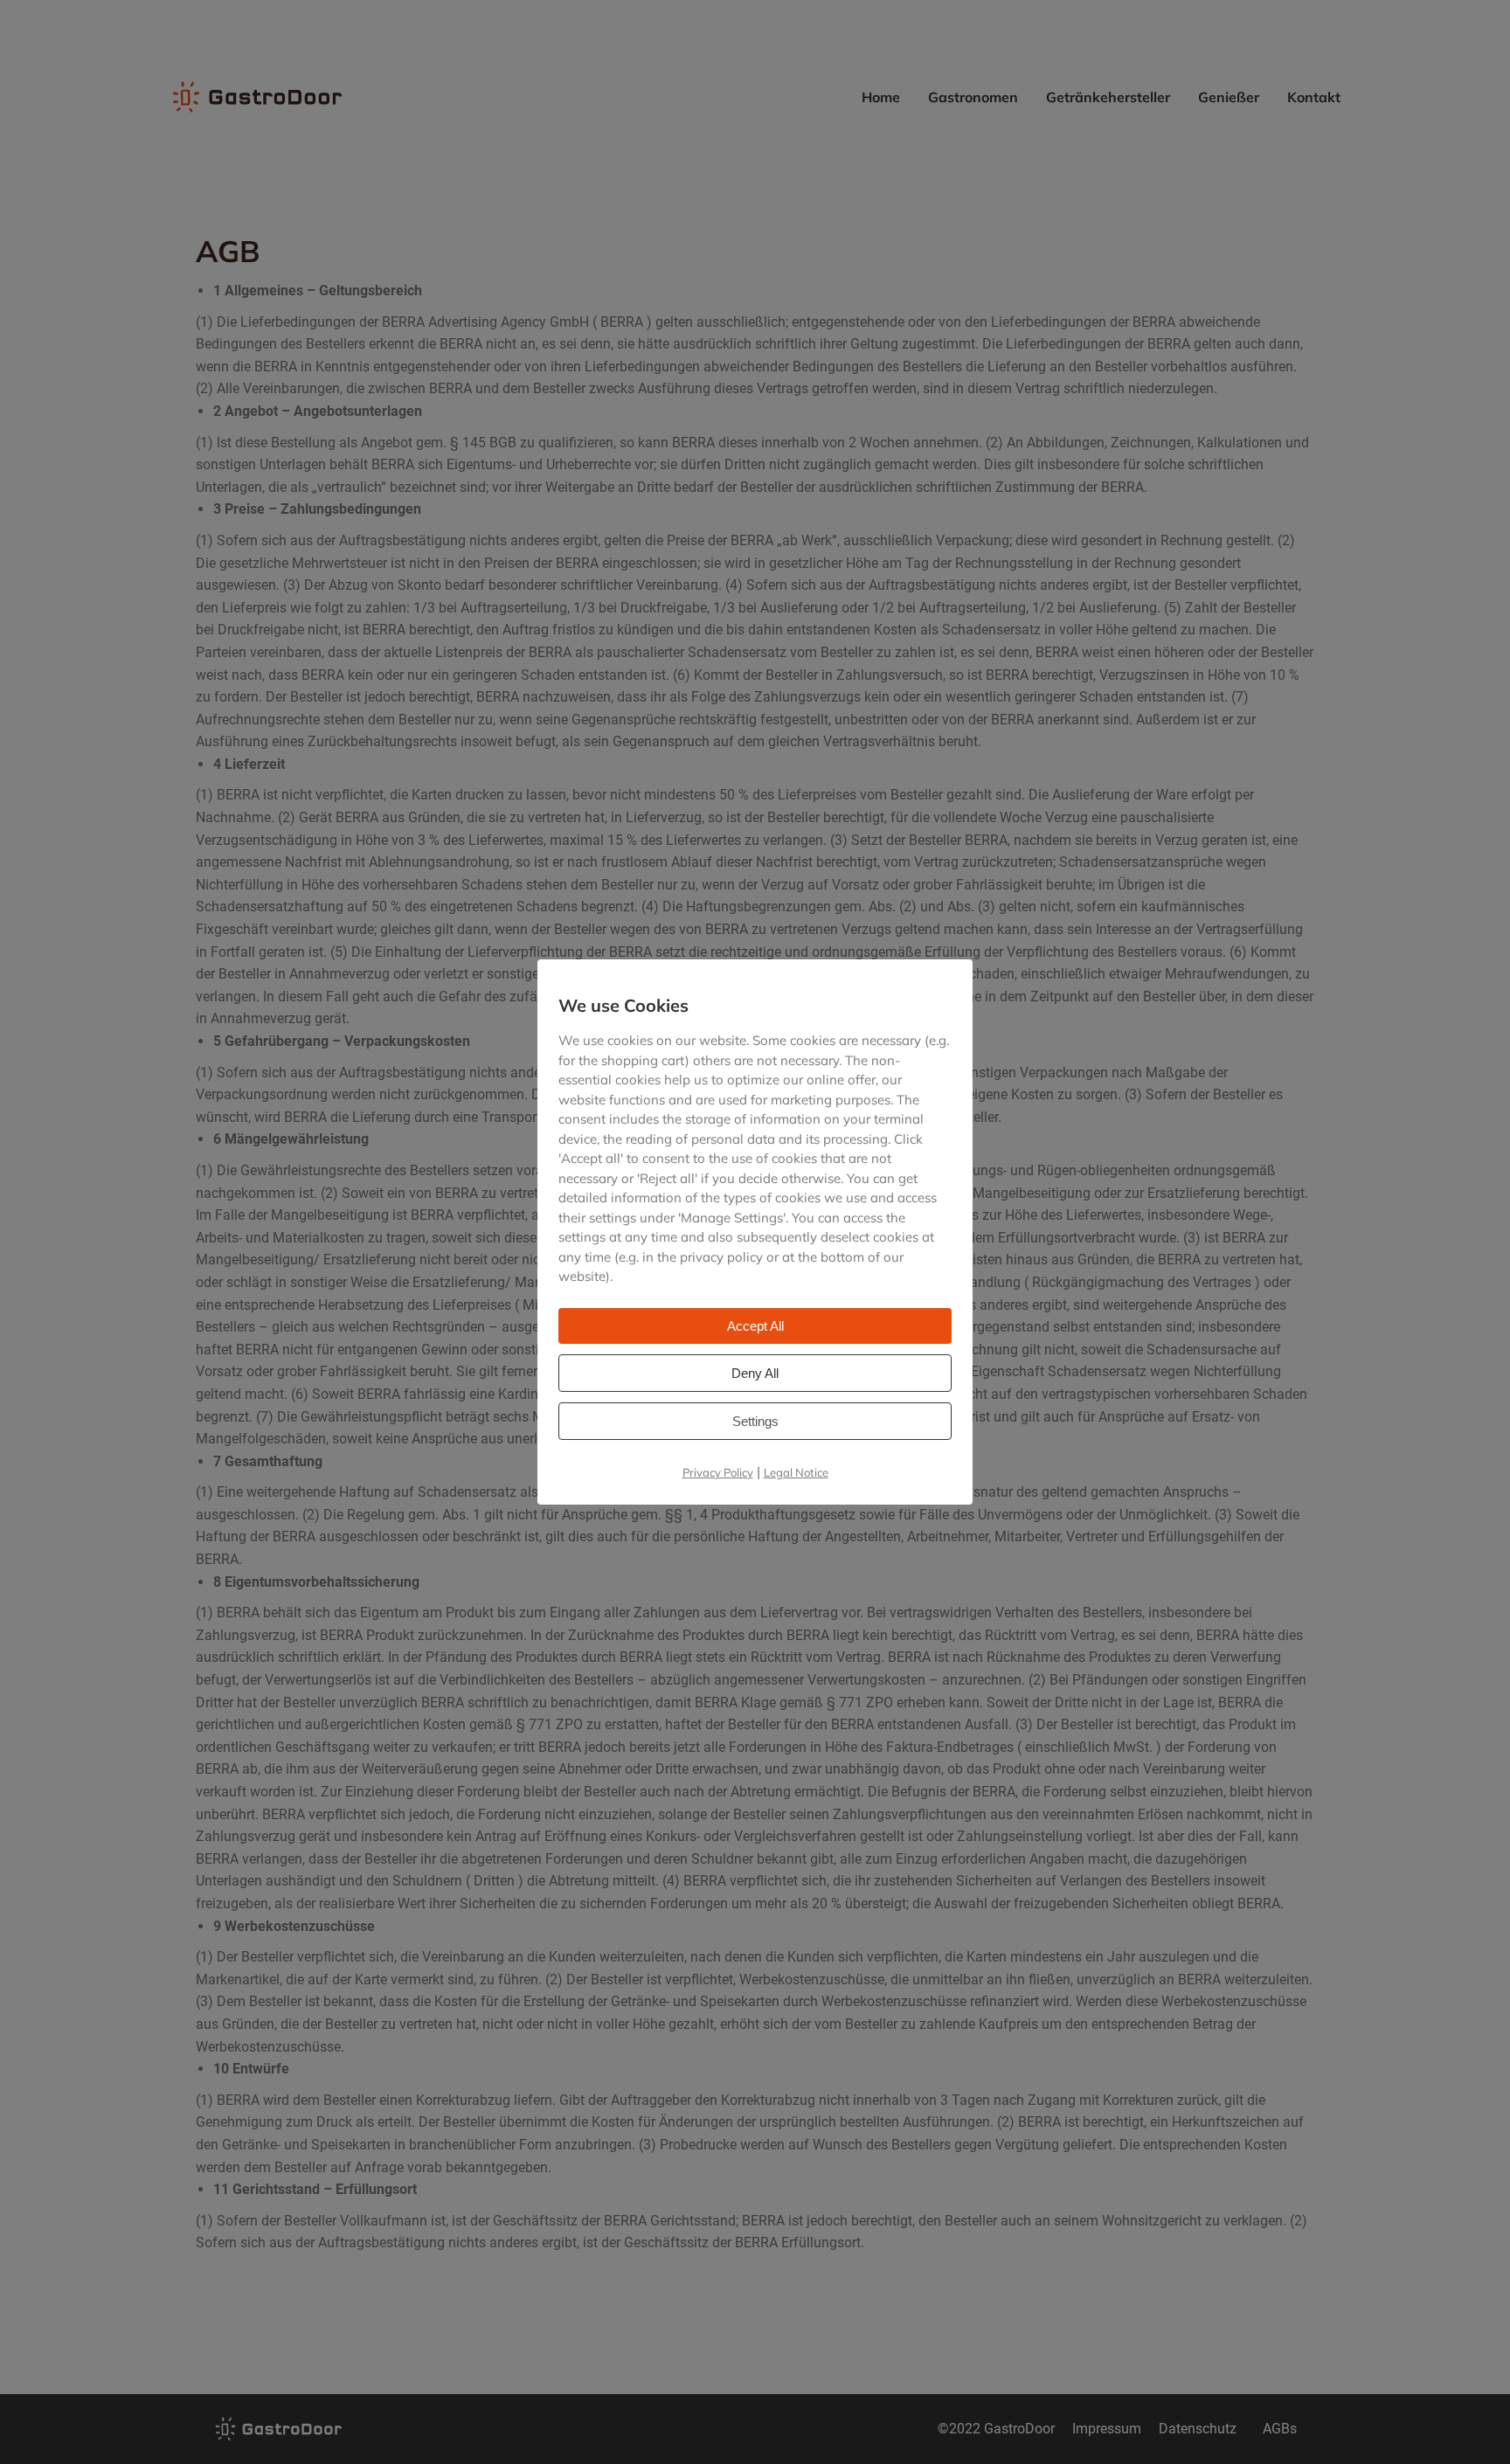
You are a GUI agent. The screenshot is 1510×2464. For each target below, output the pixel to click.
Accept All (755, 1325)
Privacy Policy (718, 1471)
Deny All (755, 1372)
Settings (755, 1420)
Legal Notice (796, 1471)
